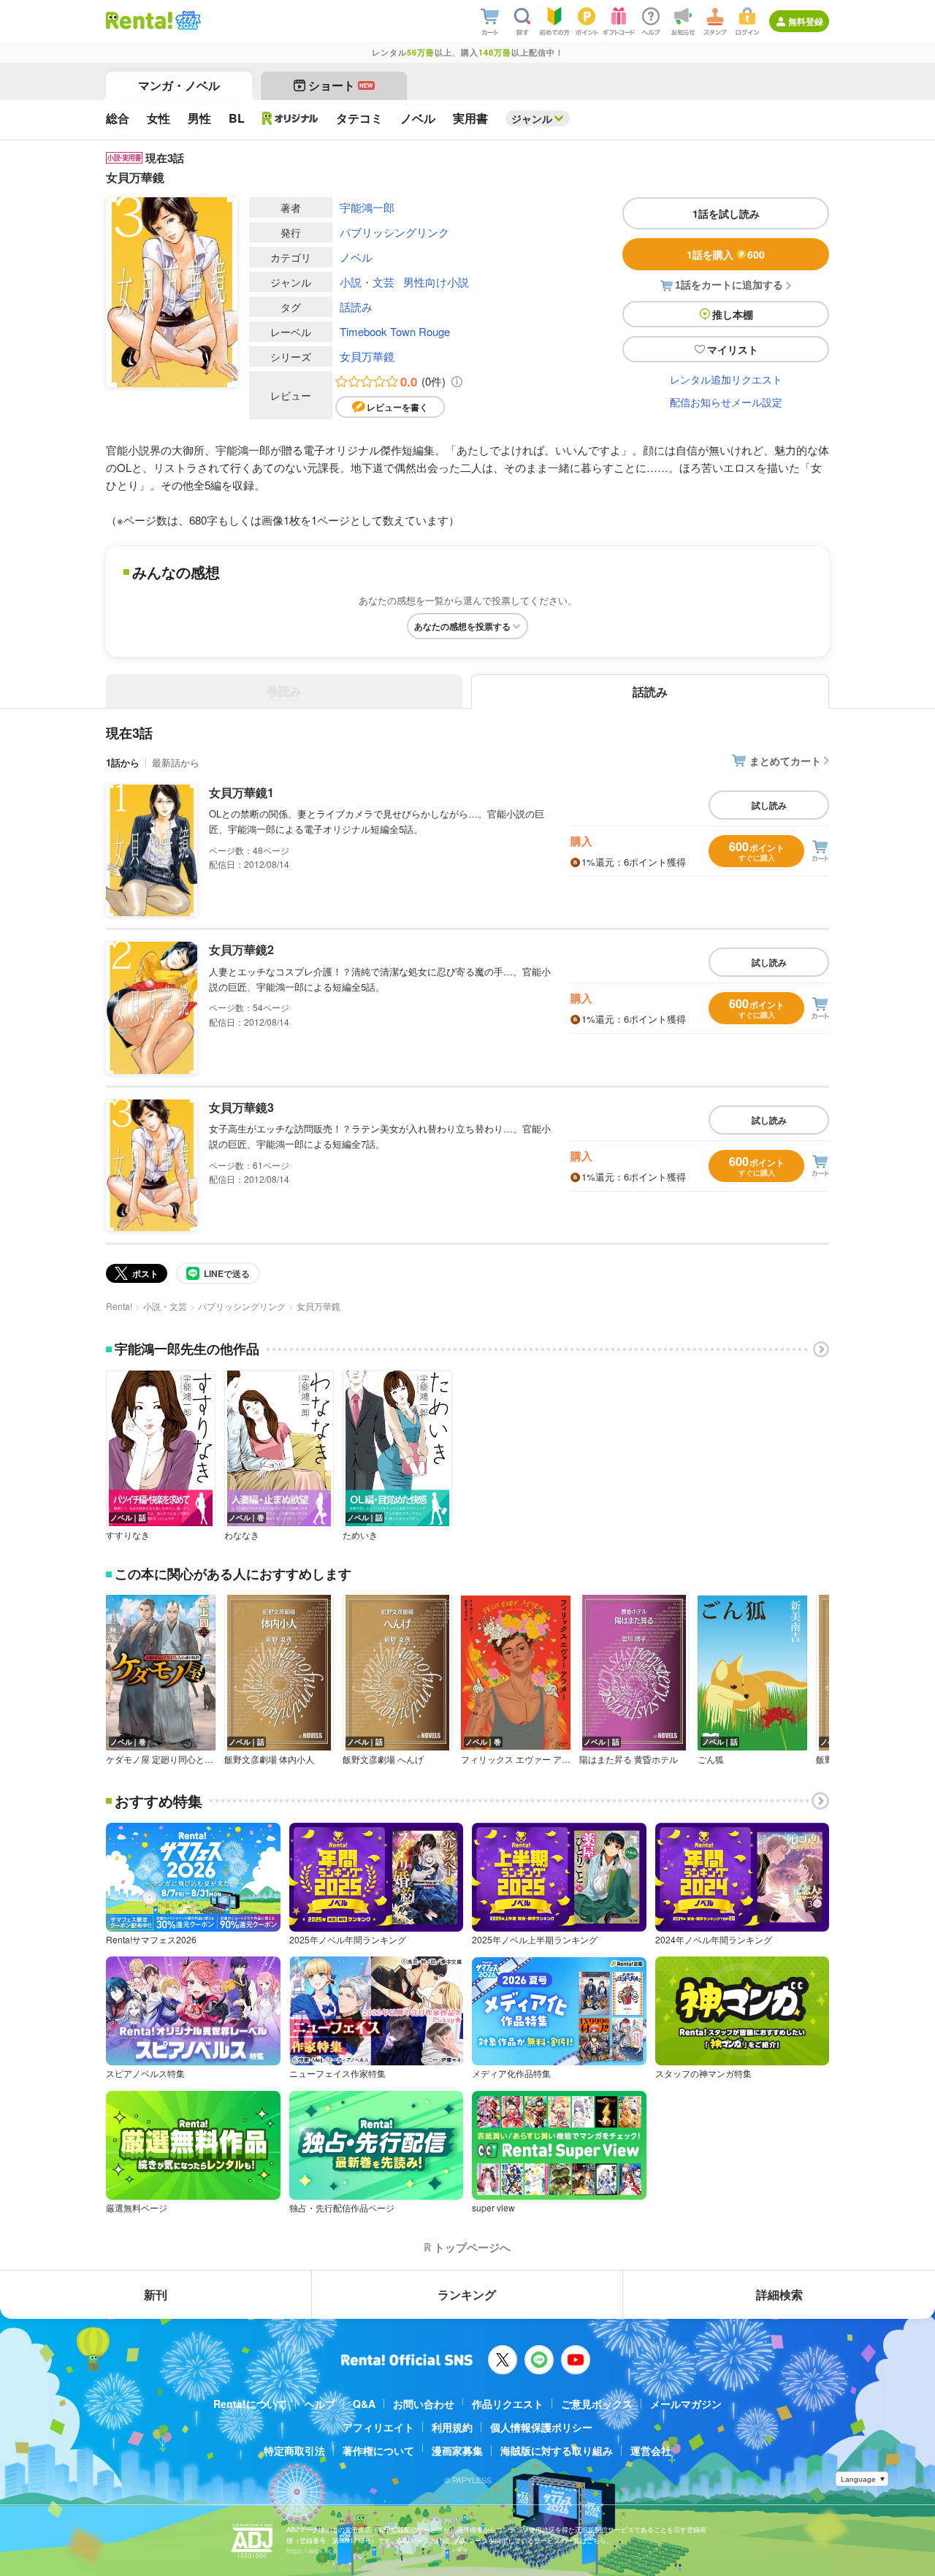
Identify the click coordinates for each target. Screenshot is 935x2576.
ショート (341, 85)
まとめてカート (785, 761)
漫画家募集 (457, 2450)
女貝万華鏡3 (241, 1107)
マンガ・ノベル (179, 85)
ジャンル (532, 118)
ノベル (356, 257)
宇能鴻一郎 (367, 207)
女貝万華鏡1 (241, 792)
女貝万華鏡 (367, 356)
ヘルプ (320, 2404)
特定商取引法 (294, 2450)
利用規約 (452, 2427)
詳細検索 (779, 2294)
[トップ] (139, 20)
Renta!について (250, 2404)
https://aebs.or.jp (312, 2551)
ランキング (467, 2294)
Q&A (364, 2404)
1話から (123, 762)
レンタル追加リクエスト (726, 379)
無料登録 (806, 21)
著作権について (378, 2450)
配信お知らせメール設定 (726, 402)
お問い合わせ (424, 2404)
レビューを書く (397, 407)
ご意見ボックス (597, 2404)
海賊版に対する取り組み (557, 2450)
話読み (356, 306)
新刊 (156, 2294)
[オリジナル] (290, 118)
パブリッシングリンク (394, 232)
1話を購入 (726, 254)
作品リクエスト (508, 2404)
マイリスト (733, 349)
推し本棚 (733, 314)
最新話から (176, 762)
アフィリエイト (378, 2427)
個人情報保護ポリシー (541, 2427)
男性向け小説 (436, 282)
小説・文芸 (367, 282)
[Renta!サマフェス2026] (187, 20)
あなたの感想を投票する (462, 626)
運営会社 (651, 2450)
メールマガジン (686, 2404)
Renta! (119, 1306)
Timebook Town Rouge (395, 331)
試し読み (769, 805)
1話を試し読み (726, 213)
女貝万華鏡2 (241, 949)
